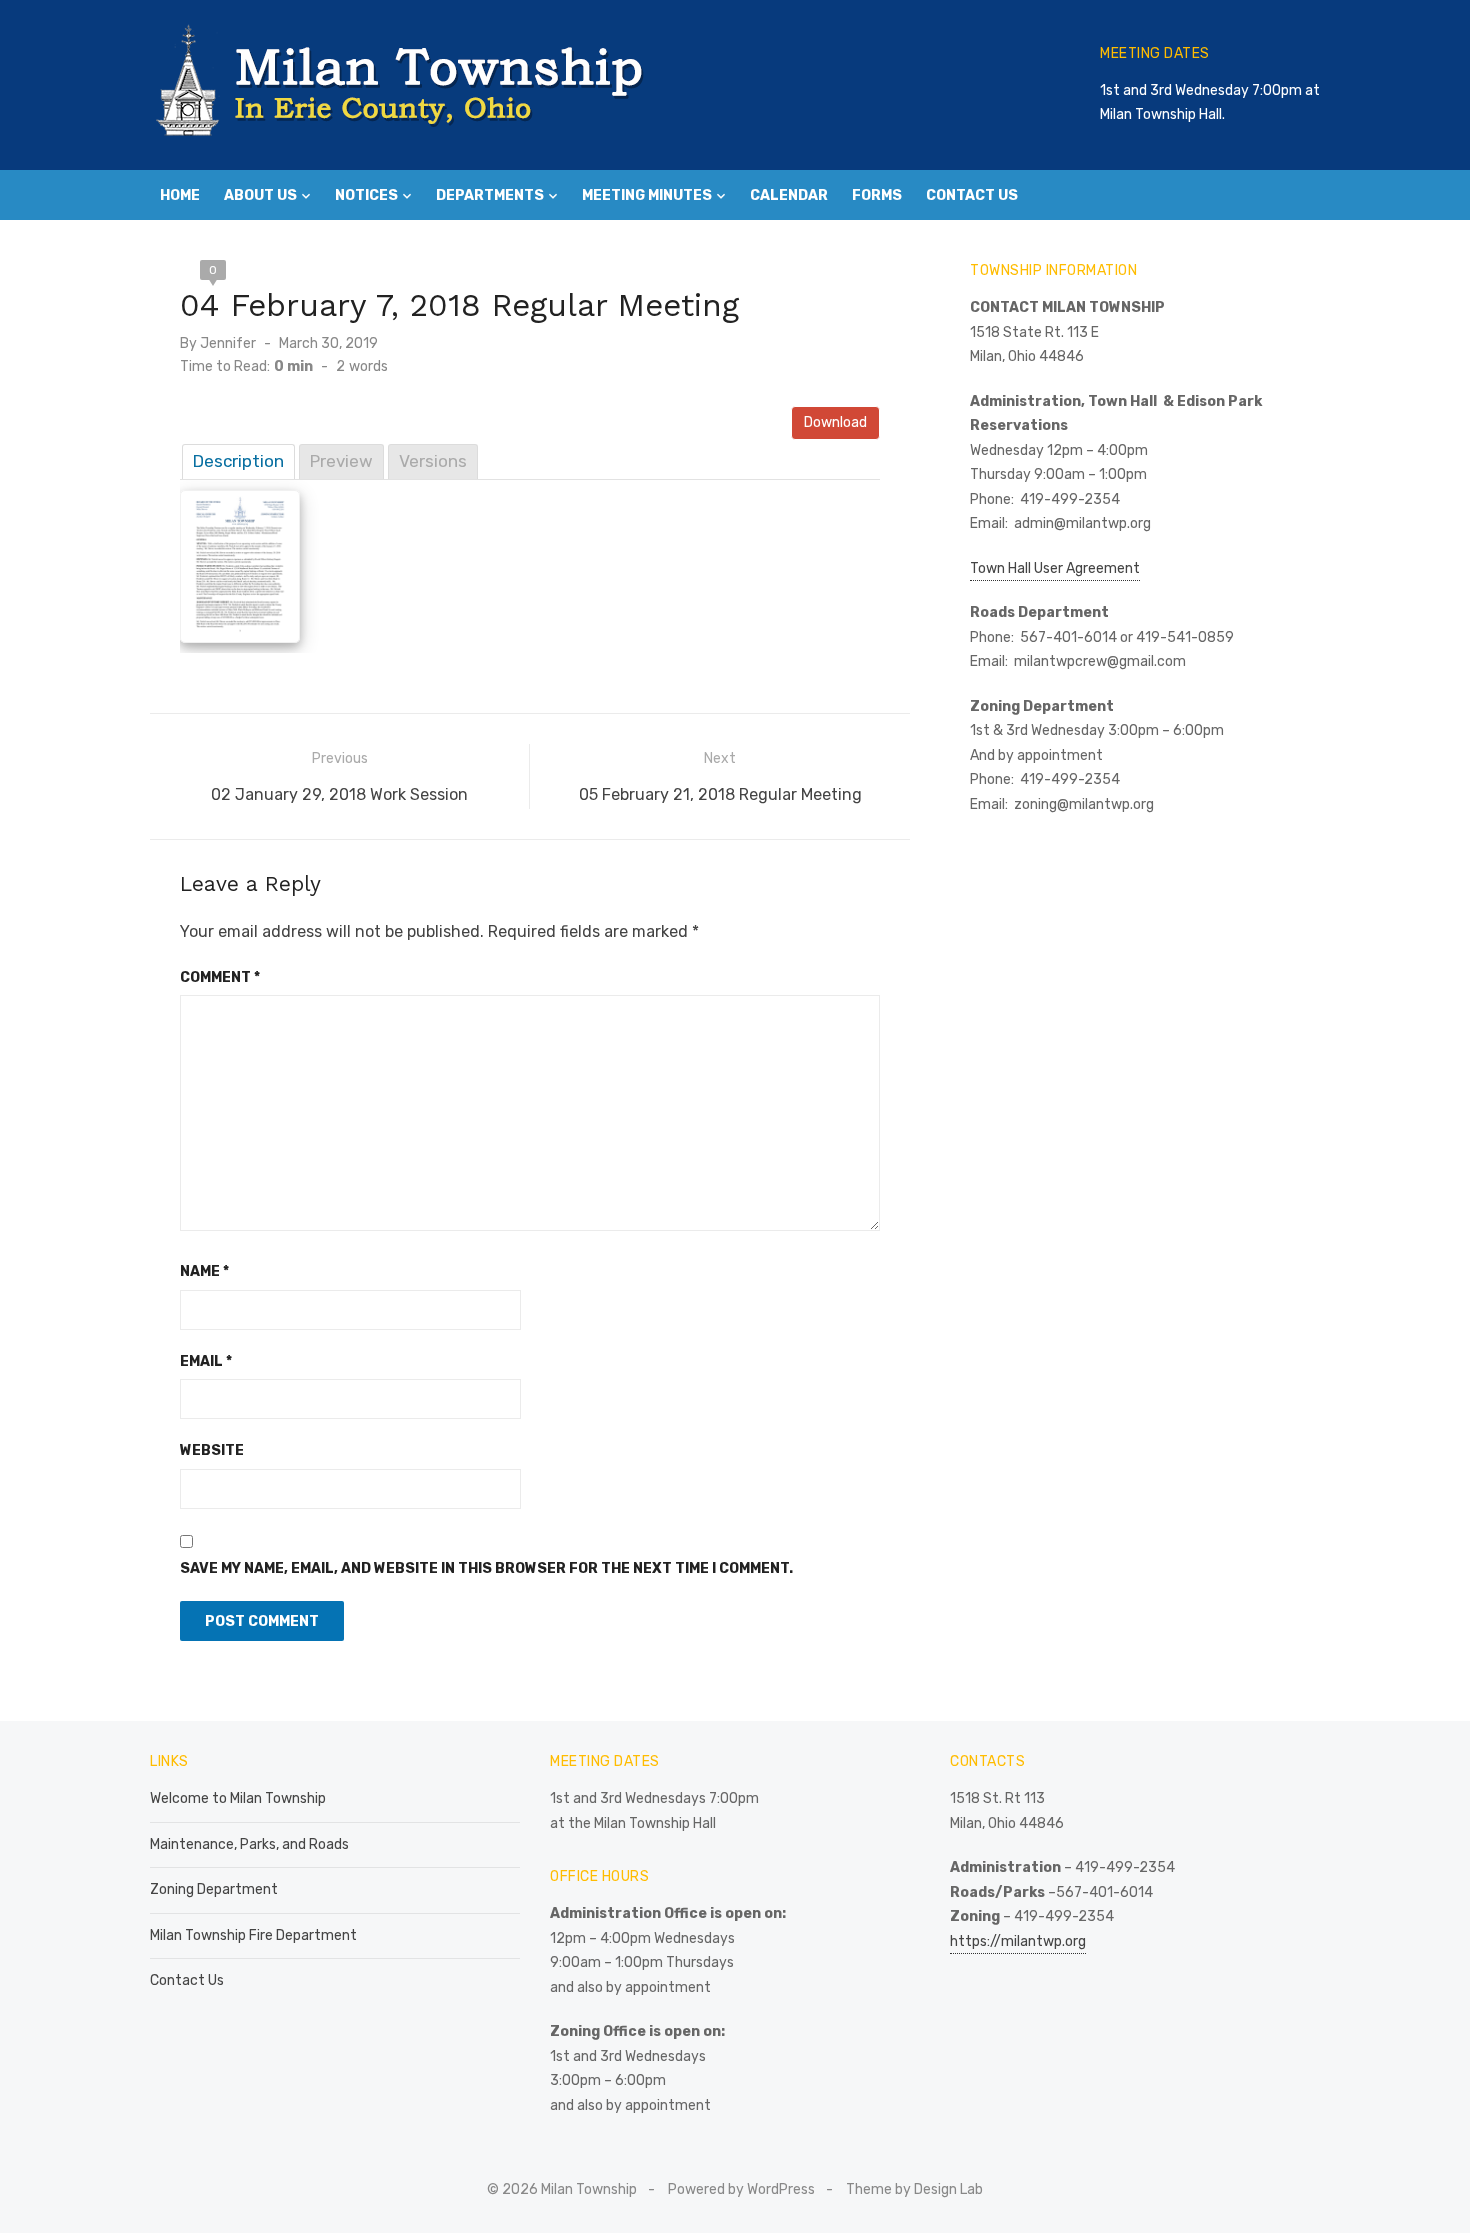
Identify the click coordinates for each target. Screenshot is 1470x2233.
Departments (490, 195)
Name (204, 1271)
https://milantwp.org (1018, 1941)
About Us (260, 195)
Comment (220, 977)
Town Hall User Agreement (1055, 568)
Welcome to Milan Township (238, 1798)
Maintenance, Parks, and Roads (249, 1844)
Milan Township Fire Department (253, 1935)
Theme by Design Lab (914, 2189)
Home (180, 195)
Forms (877, 195)
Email (206, 1361)
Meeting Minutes (647, 195)
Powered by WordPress (741, 2189)
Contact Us (972, 195)
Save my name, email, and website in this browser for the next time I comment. (486, 1568)
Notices (366, 195)
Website (212, 1450)
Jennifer (228, 343)
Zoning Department (214, 1889)
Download (835, 422)
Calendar (789, 195)
